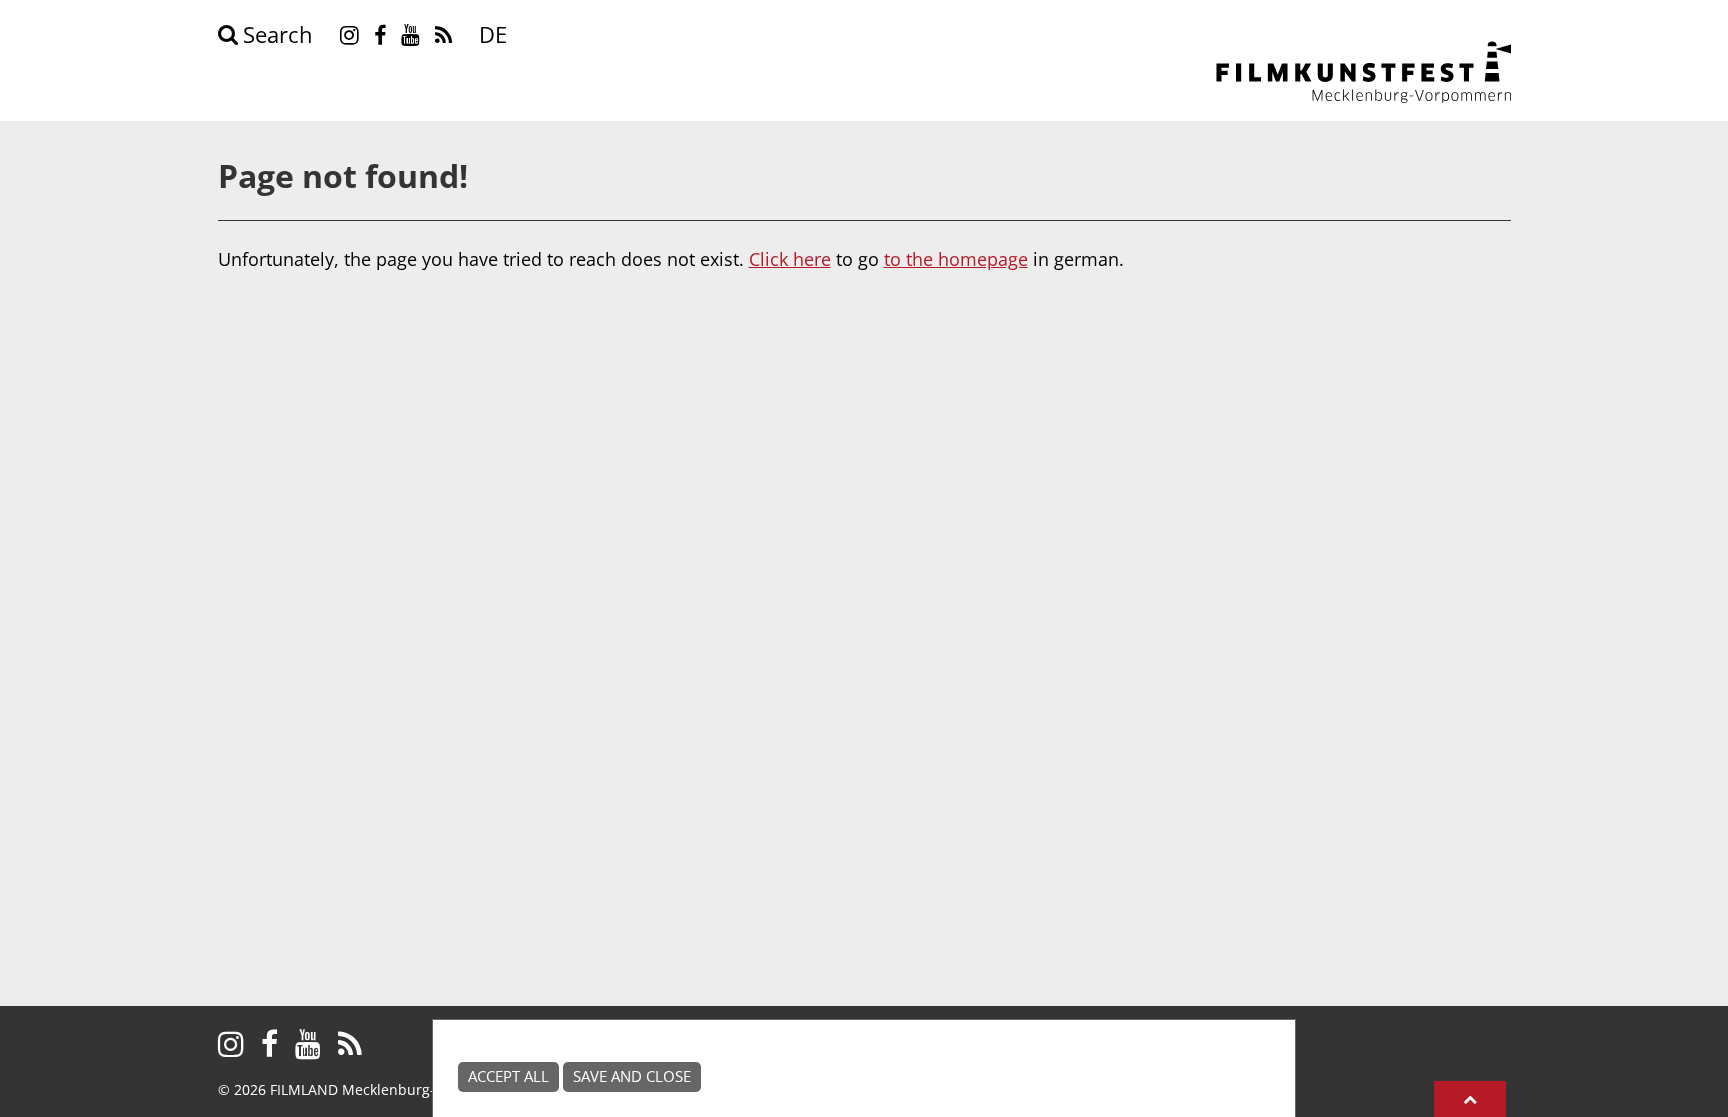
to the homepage (956, 259)
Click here (790, 259)
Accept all (508, 1076)
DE (493, 34)
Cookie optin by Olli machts (1218, 1105)
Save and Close (632, 1076)
